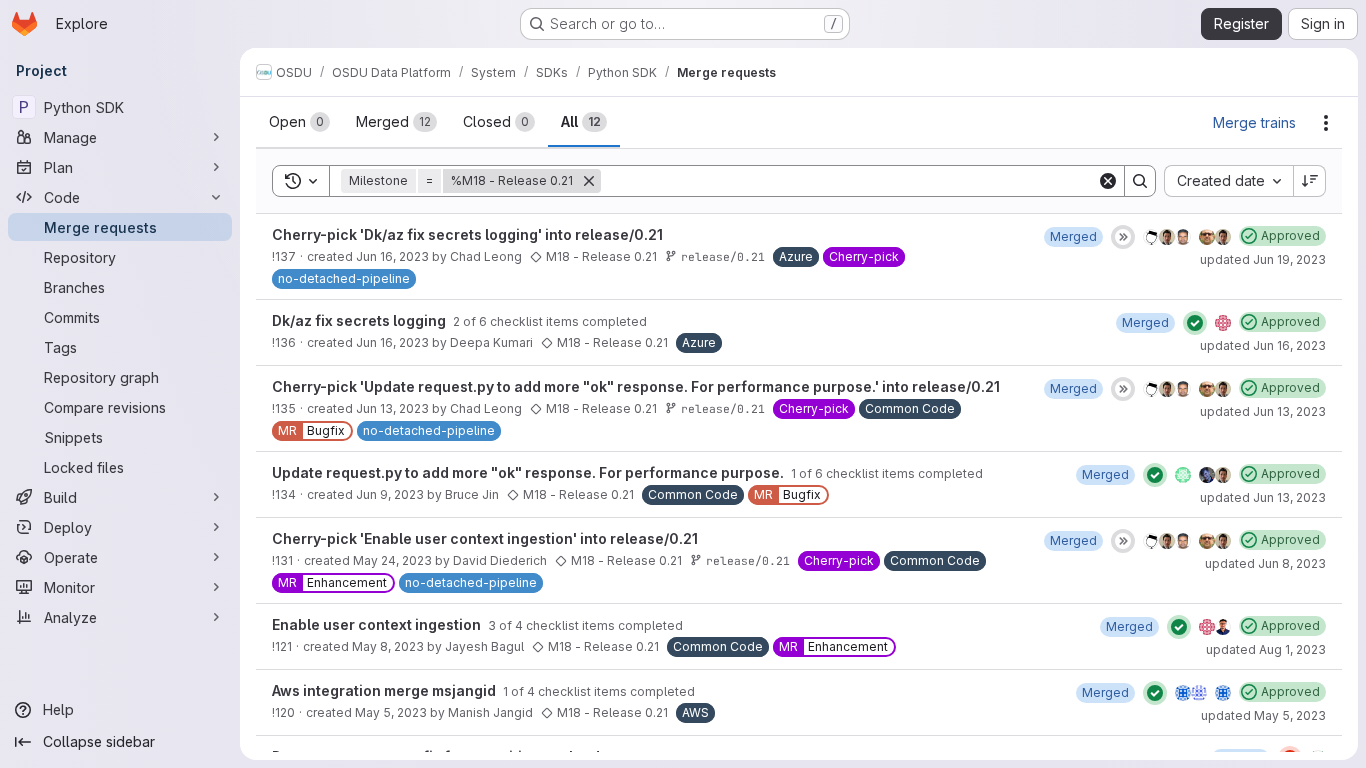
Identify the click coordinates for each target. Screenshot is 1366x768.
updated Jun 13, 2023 (1263, 411)
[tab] (299, 122)
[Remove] (589, 181)
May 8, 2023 (388, 646)
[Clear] (1108, 181)
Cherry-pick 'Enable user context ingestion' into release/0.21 (485, 538)
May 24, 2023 (392, 560)
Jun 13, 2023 (392, 408)
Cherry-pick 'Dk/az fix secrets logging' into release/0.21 (467, 234)
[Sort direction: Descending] (1310, 181)
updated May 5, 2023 (1263, 715)
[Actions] (1326, 123)
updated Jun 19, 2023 (1263, 259)
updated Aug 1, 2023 (1266, 649)
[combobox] (1228, 181)
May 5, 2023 (391, 712)
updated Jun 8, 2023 (1265, 563)
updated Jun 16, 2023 (1263, 345)
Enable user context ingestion (378, 624)
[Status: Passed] (1195, 323)
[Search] (1140, 181)
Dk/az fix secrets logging (360, 320)
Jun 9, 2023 (390, 494)
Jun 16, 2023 (392, 256)
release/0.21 (723, 256)
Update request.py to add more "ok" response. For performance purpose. (529, 472)
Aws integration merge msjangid (385, 690)
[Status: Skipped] (1123, 237)
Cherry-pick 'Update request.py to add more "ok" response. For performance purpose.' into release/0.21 (636, 386)
